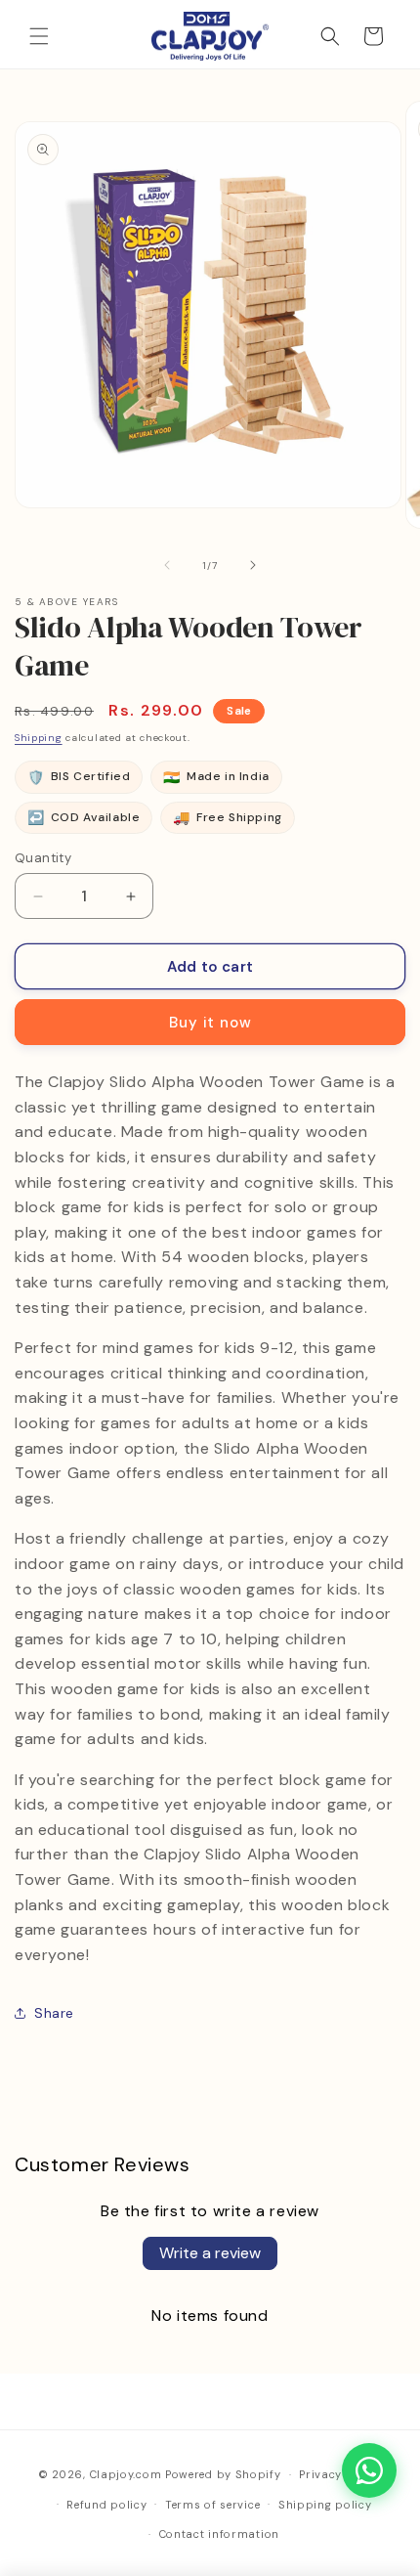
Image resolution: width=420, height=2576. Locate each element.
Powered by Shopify (223, 2474)
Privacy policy (340, 2474)
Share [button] (54, 2013)
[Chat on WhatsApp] (369, 2470)
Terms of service (212, 2505)
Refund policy (106, 2505)
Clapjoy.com (126, 2474)
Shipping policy (325, 2505)
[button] (39, 36)
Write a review (210, 2253)
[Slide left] (167, 565)
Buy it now (210, 1023)
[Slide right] (253, 565)
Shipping (39, 738)
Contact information (219, 2534)
